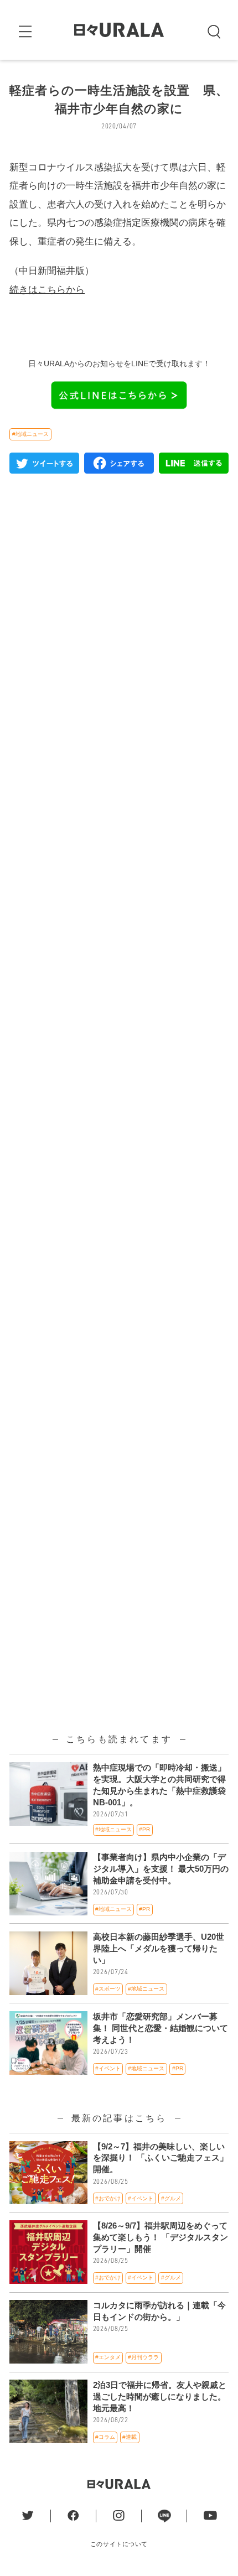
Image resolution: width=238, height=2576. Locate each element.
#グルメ (171, 2198)
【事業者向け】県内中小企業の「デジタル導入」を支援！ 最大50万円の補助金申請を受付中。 (161, 1869)
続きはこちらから (47, 289)
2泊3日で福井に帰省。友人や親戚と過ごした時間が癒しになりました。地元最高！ (160, 2397)
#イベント (108, 2068)
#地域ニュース (30, 434)
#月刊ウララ (143, 2357)
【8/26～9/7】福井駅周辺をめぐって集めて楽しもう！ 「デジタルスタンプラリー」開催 (161, 2237)
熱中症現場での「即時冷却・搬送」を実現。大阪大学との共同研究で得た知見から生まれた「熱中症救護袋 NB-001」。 (159, 1785)
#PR (144, 1829)
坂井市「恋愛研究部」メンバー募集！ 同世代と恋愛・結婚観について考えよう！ (161, 2028)
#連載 (130, 2437)
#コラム (105, 2437)
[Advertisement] (119, 974)
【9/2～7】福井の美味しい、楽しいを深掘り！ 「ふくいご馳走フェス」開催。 (161, 2158)
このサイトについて (119, 2544)
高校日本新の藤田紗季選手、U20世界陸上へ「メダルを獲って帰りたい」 (159, 1949)
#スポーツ (108, 1989)
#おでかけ (108, 2198)
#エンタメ (108, 2357)
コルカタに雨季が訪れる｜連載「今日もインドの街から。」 (159, 2311)
